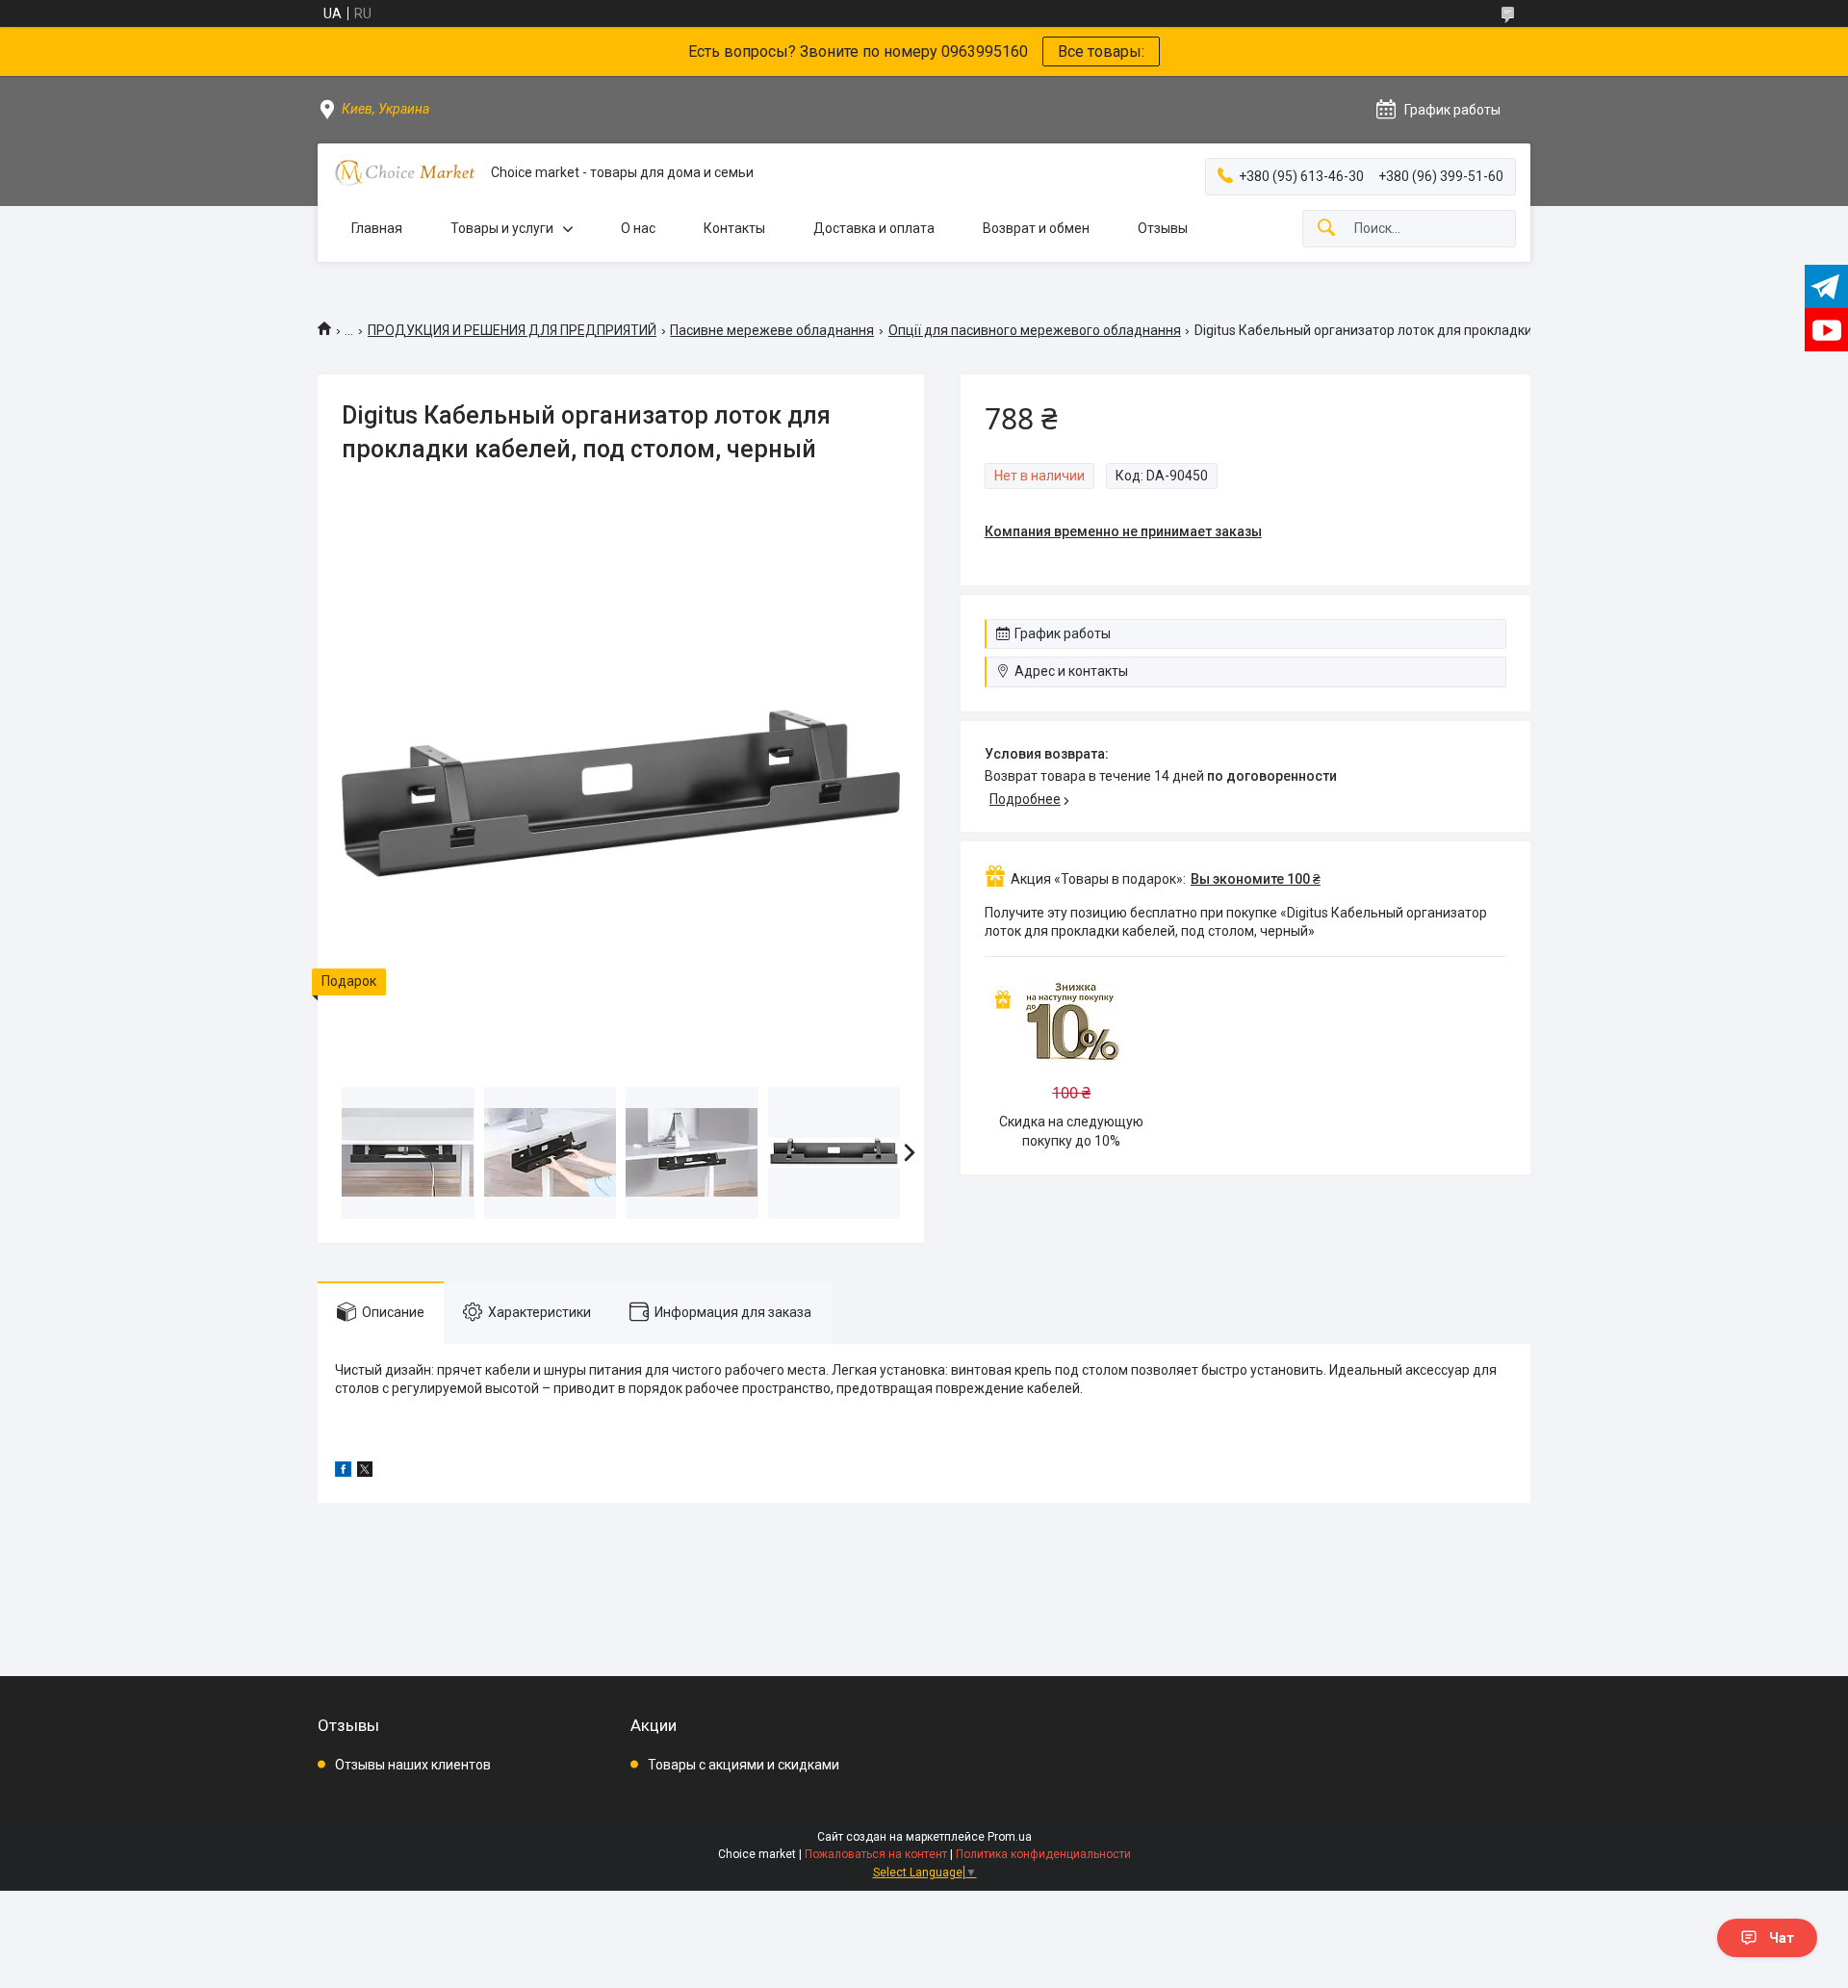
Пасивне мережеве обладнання (772, 330)
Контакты (734, 228)
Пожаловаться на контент (876, 1854)
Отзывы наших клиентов (413, 1765)
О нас (638, 228)
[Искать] (1326, 229)
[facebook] (343, 1472)
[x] (365, 1472)
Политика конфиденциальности (1043, 1854)
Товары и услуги (502, 228)
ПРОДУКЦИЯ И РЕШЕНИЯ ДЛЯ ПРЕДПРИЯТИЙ (512, 330)
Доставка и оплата (874, 228)
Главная (377, 228)
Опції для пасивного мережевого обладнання (1035, 330)
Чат (1782, 1938)
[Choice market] (404, 173)
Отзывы (1163, 228)
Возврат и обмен (1036, 228)
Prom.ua (1010, 1837)
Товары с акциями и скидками (744, 1765)
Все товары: (1101, 52)
